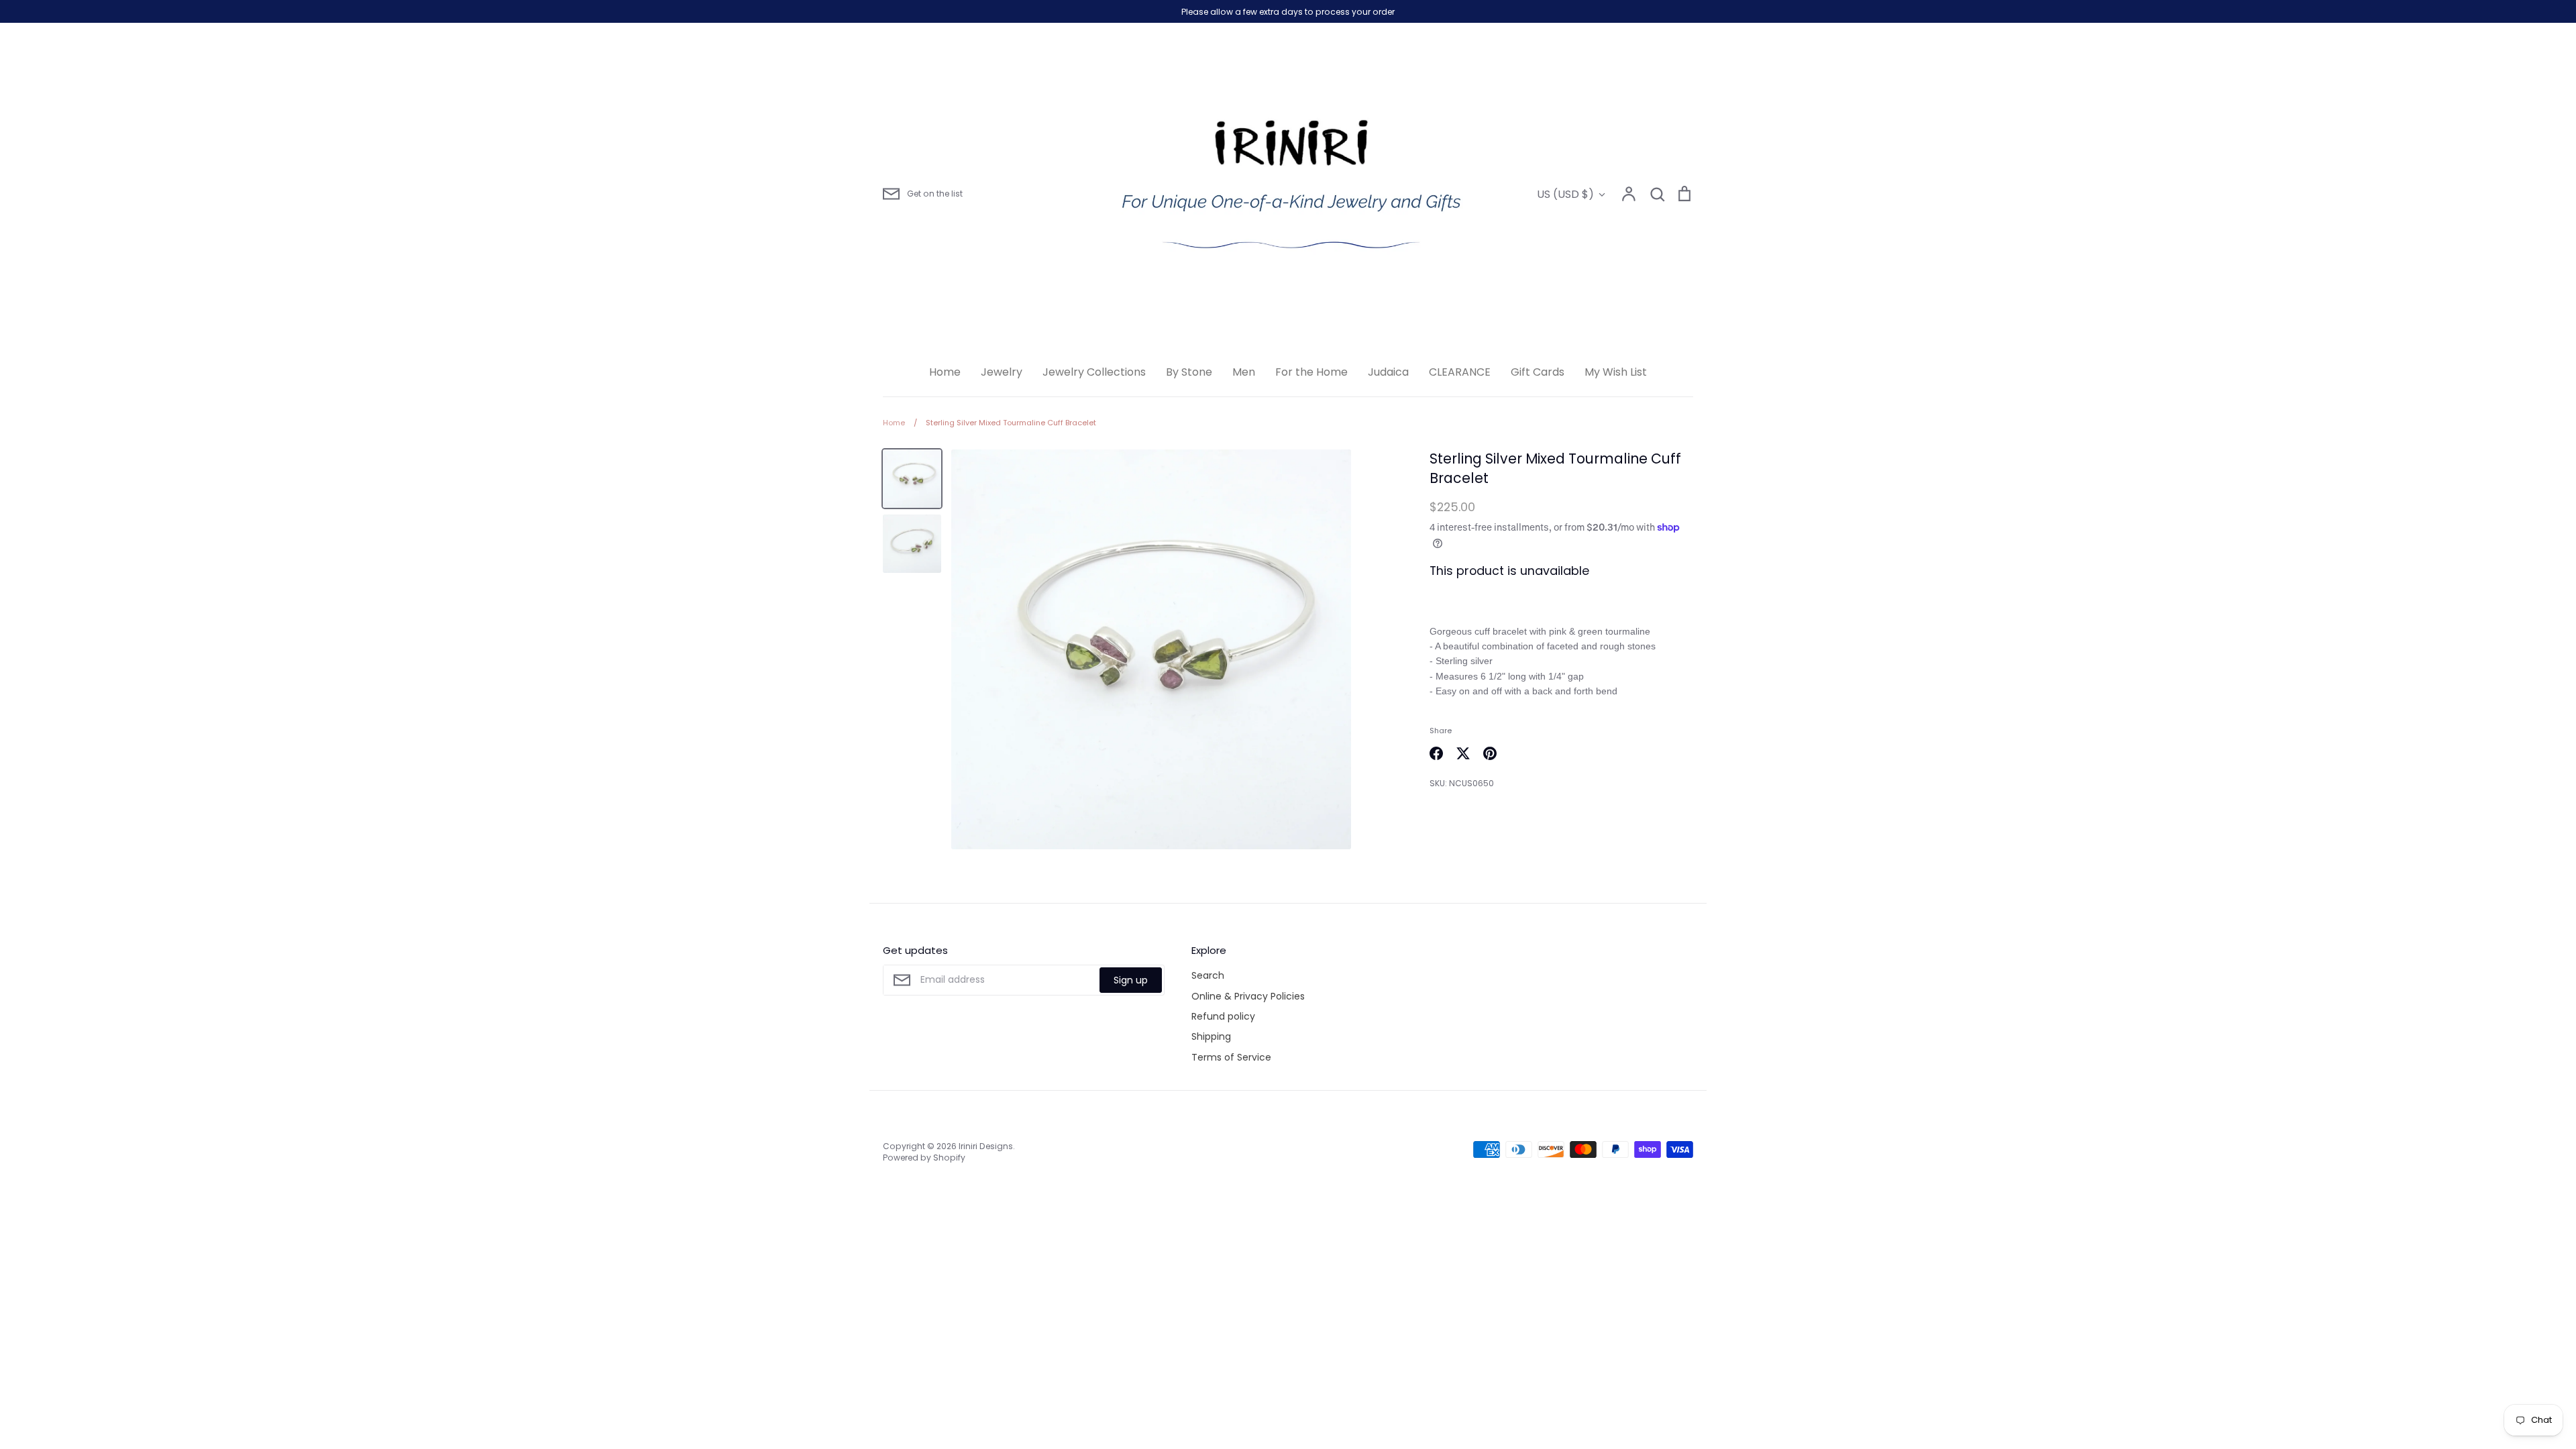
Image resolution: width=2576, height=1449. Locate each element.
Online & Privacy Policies (1248, 996)
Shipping (1211, 1036)
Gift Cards (1538, 372)
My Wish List (1616, 372)
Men (1244, 372)
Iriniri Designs (986, 1146)
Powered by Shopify (924, 1158)
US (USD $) (1565, 194)
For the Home (1311, 372)
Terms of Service (1231, 1057)
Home (945, 372)
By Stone (1189, 372)
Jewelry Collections (1094, 372)
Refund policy (1223, 1016)
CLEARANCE (1460, 372)
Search (1208, 975)
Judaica (1388, 372)
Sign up (1131, 980)
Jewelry (1002, 372)
